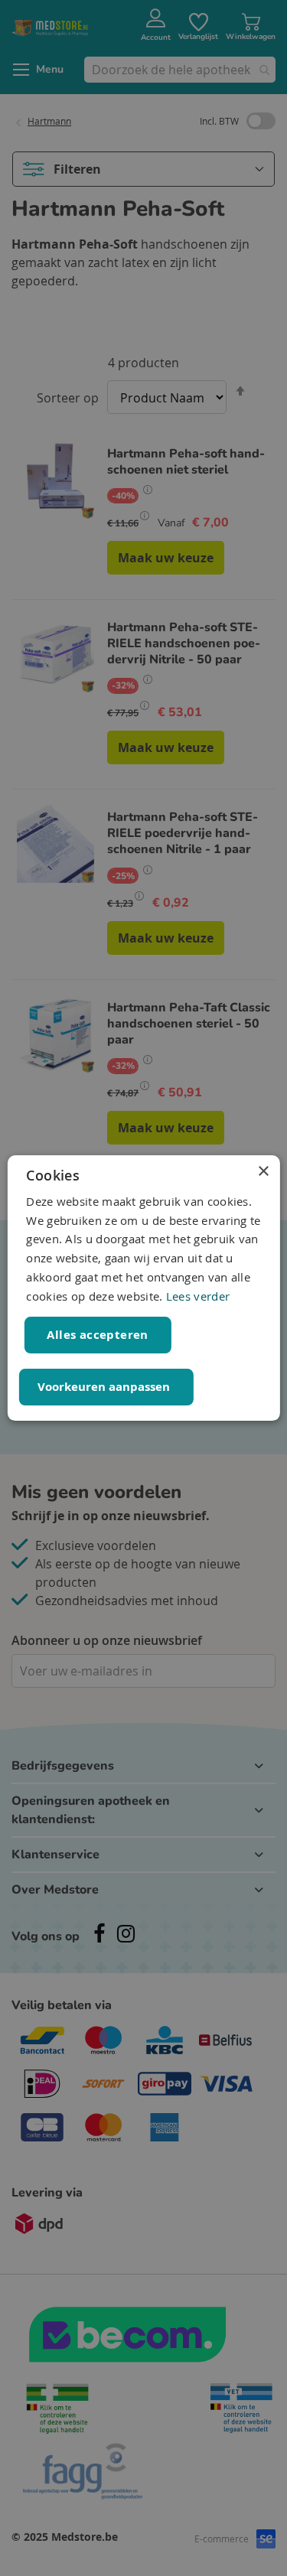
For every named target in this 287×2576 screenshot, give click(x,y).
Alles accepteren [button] (97, 1335)
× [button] (263, 1172)
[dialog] (143, 1288)
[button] (106, 1387)
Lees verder (198, 1296)
